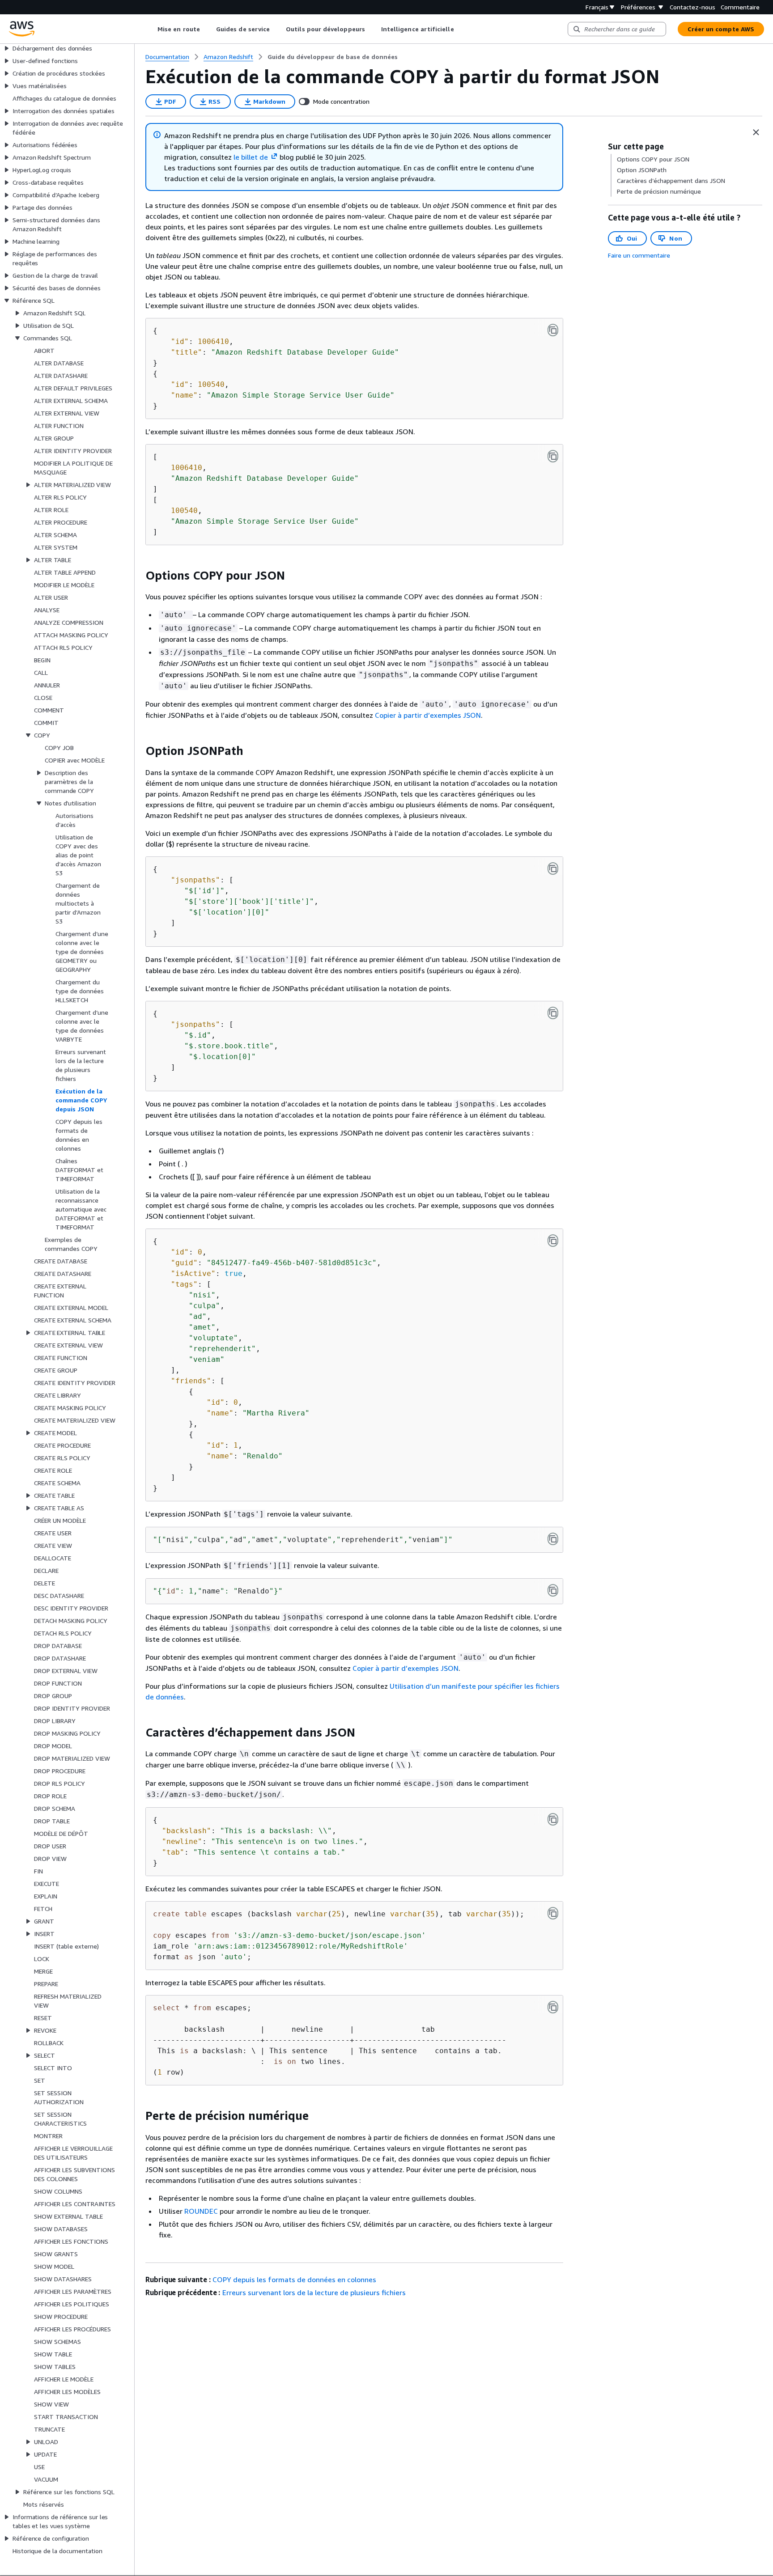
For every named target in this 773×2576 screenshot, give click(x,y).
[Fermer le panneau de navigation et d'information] (756, 132)
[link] (333, 57)
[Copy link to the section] (138, 576)
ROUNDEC (201, 2211)
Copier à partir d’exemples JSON (428, 715)
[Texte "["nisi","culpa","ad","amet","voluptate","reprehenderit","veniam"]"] (553, 1539)
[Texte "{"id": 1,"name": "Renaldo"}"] (553, 1590)
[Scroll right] (461, 29)
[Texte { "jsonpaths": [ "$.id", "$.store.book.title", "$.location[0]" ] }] (553, 1013)
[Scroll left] (151, 29)
